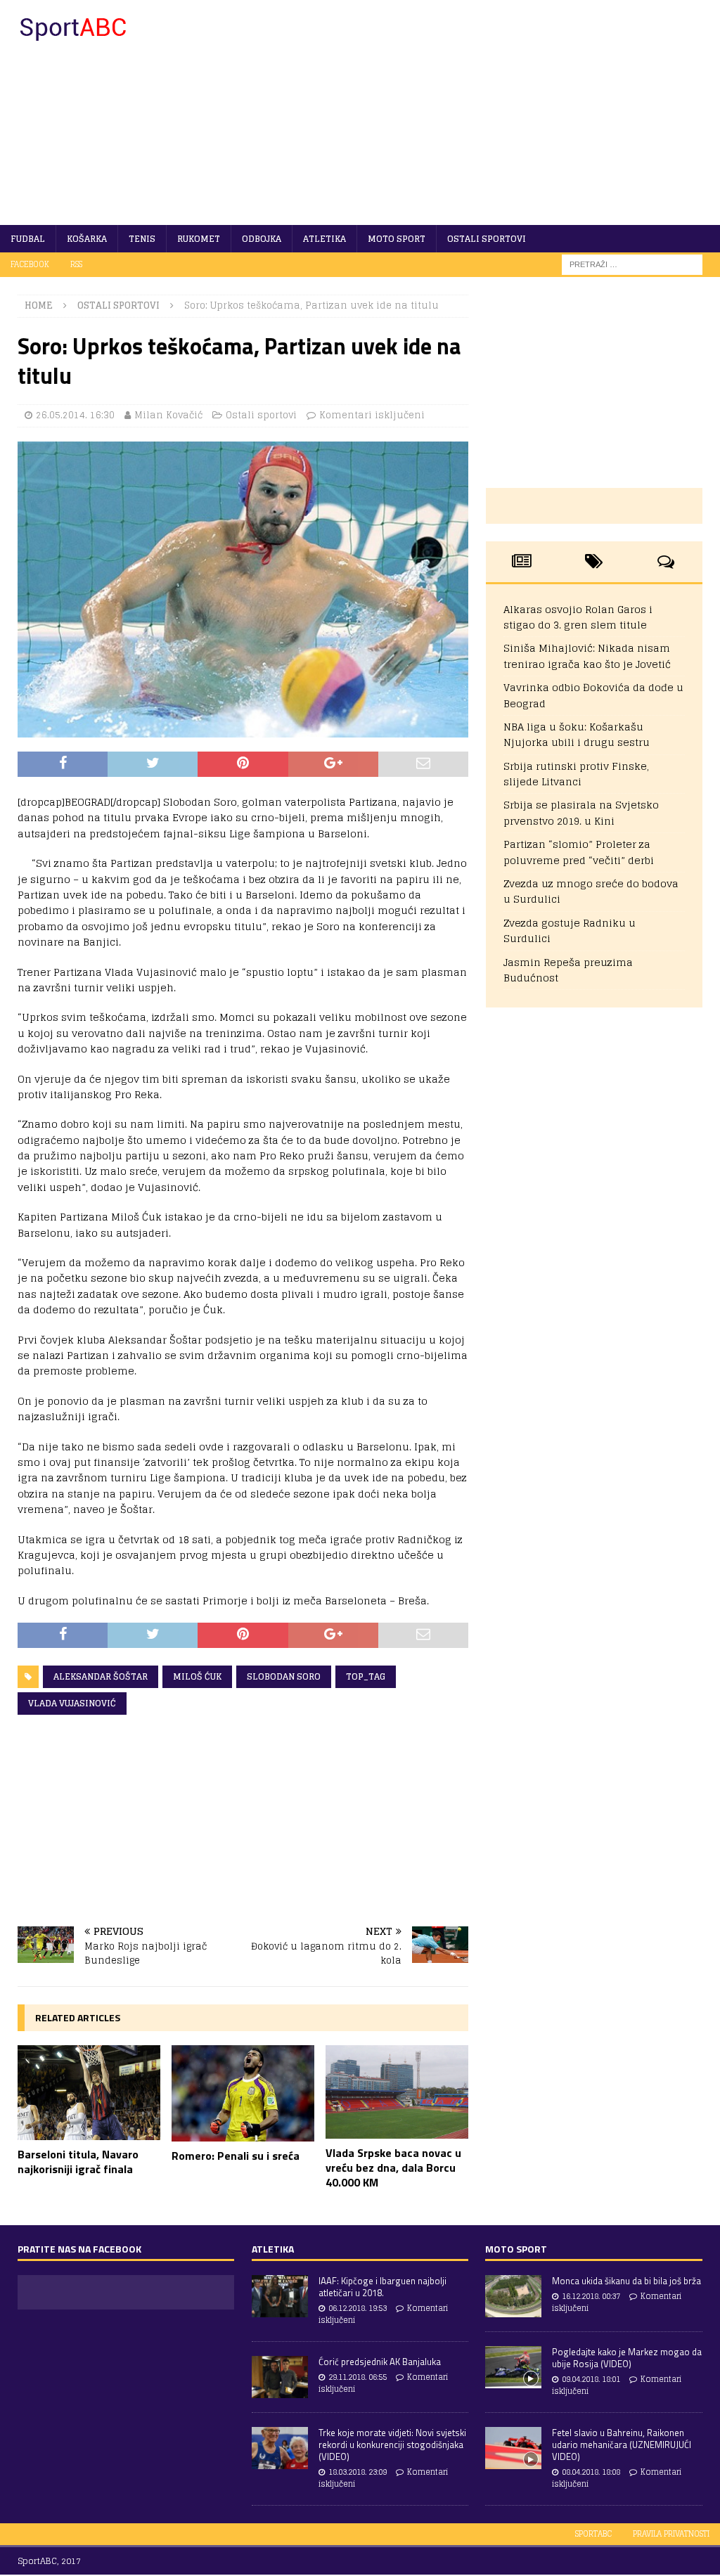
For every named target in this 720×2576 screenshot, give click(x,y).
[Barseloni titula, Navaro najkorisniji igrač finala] (89, 2092)
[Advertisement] (476, 112)
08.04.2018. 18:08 (591, 2472)
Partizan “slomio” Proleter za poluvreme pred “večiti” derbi (579, 852)
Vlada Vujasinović (72, 1703)
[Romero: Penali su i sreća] (243, 2093)
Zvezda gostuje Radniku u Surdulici (570, 930)
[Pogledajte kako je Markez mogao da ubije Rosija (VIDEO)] (513, 2367)
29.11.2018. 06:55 (358, 2377)
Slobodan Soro (284, 1676)
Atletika (324, 239)
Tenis (142, 239)
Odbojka (262, 239)
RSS (76, 264)
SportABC (593, 2534)
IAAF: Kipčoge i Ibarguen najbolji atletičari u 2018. (382, 2287)
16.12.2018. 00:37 (591, 2296)
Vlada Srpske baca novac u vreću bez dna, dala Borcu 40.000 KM (393, 2168)
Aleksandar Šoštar (101, 1676)
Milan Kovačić (168, 415)
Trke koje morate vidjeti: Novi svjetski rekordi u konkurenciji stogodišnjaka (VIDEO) (392, 2445)
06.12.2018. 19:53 (358, 2308)
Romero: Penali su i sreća (236, 2156)
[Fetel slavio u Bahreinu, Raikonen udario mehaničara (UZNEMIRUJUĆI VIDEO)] (513, 2448)
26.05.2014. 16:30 (75, 415)
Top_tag (366, 1676)
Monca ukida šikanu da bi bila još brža (626, 2281)
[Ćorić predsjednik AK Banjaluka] (280, 2377)
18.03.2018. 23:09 (358, 2472)
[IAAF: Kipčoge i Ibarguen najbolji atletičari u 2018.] (280, 2296)
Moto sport (397, 239)
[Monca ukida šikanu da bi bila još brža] (513, 2296)
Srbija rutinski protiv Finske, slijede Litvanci (576, 774)
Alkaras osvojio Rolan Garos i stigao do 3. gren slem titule (578, 617)
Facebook (30, 264)
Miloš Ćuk (197, 1676)
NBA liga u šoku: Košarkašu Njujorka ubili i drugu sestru (577, 734)
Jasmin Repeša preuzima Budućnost (568, 970)
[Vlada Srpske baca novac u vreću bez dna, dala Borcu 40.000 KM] (397, 2092)
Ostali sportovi (487, 239)
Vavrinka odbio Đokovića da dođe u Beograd (593, 695)
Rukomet (199, 239)
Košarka (87, 239)
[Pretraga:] (632, 264)
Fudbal (28, 239)
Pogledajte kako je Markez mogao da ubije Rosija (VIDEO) (627, 2358)
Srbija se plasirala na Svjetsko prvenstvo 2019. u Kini (581, 812)
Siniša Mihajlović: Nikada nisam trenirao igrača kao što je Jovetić (587, 656)
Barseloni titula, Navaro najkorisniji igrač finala (78, 2162)
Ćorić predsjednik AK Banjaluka (380, 2362)
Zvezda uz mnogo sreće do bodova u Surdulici (591, 891)
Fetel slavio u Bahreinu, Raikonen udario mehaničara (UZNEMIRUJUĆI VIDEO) (622, 2445)
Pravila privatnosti (671, 2534)
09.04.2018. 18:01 (591, 2379)
